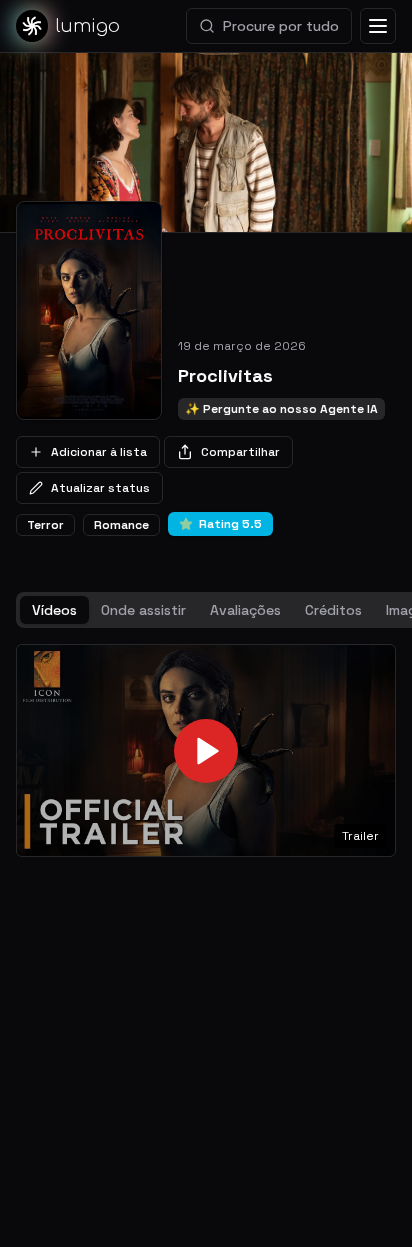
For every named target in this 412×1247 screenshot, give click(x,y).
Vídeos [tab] (54, 610)
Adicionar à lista (99, 452)
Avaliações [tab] (245, 610)
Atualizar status (100, 488)
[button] (206, 751)
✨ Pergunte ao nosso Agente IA (281, 409)
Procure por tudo (281, 26)
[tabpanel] (206, 751)
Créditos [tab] (333, 610)
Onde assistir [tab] (143, 610)
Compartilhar (240, 452)
